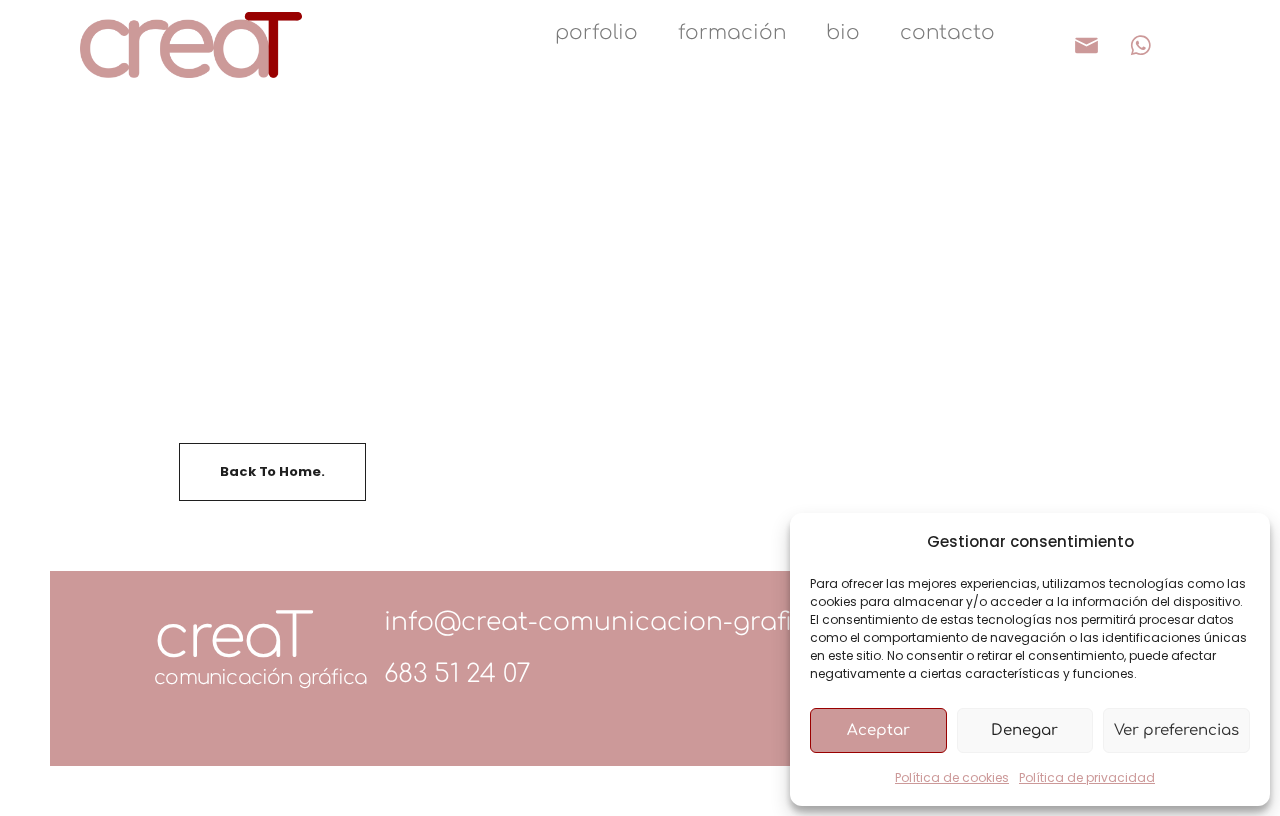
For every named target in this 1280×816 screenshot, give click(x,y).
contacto (947, 32)
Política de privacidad (1087, 777)
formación (732, 32)
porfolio (596, 32)
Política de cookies (952, 777)
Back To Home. (272, 471)
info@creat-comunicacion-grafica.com (634, 622)
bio (843, 32)
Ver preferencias (1176, 730)
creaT (232, 637)
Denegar (1024, 730)
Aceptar (878, 730)
